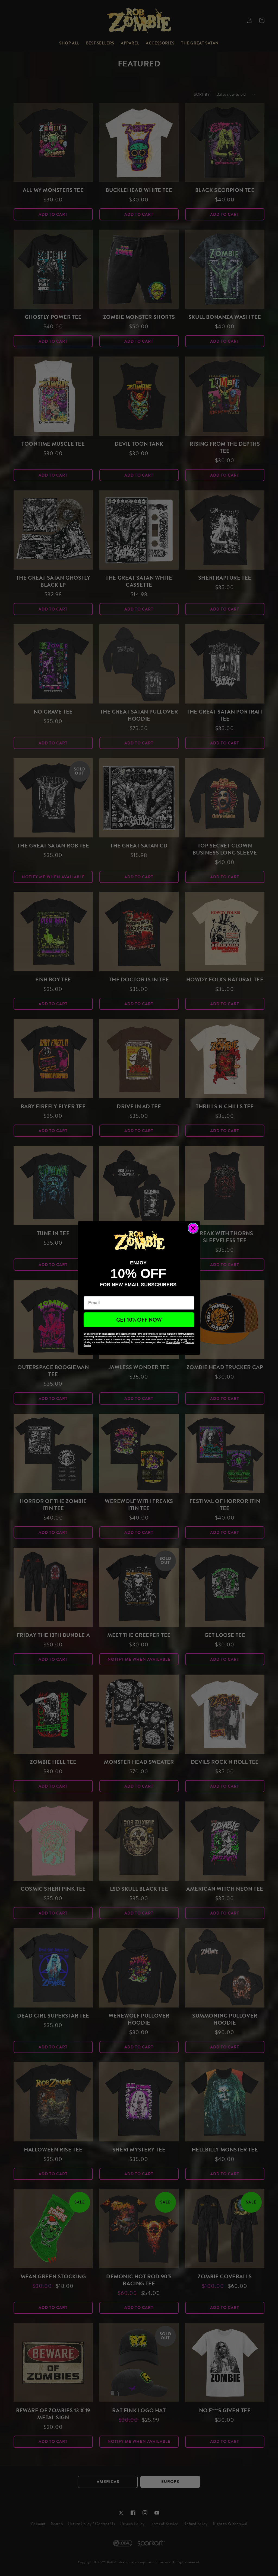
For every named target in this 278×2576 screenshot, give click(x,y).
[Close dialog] (193, 1228)
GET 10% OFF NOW (139, 1320)
